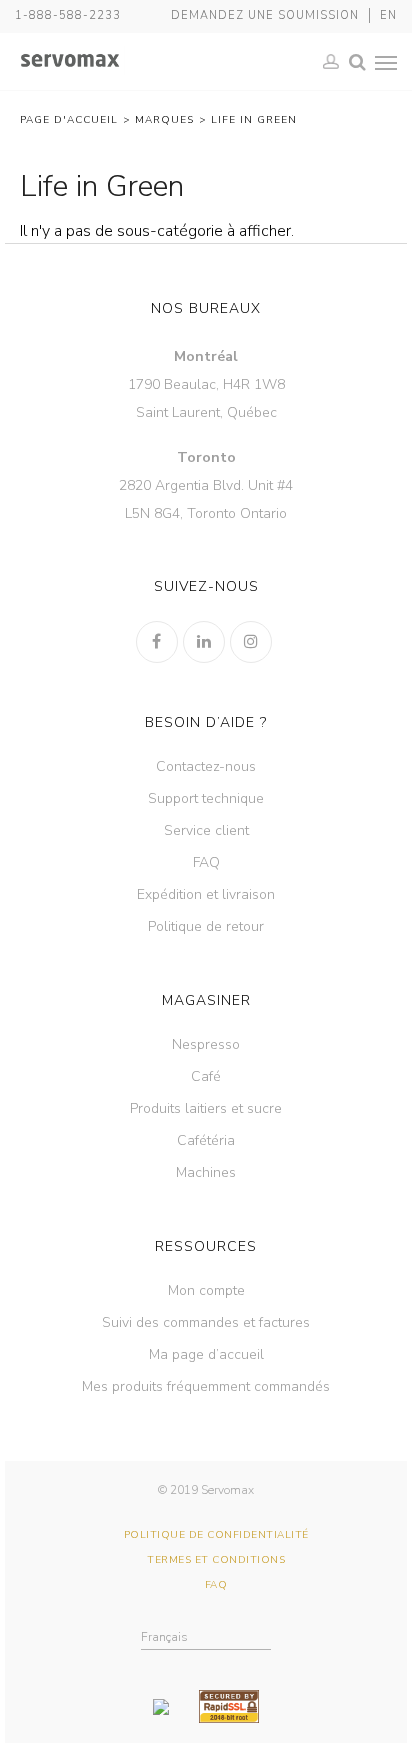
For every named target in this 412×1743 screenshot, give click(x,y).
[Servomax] (70, 61)
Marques (164, 120)
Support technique (206, 798)
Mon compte (206, 1290)
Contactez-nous (206, 766)
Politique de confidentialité (216, 1535)
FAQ (206, 862)
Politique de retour (206, 926)
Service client (206, 830)
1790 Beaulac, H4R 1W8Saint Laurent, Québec (206, 384)
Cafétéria (206, 1140)
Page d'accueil (69, 120)
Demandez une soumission (265, 15)
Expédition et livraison (206, 894)
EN (388, 15)
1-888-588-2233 (68, 15)
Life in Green (254, 120)
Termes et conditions (216, 1560)
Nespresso (206, 1044)
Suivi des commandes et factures (206, 1322)
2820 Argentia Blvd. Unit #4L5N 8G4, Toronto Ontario (206, 485)
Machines (206, 1172)
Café (206, 1076)
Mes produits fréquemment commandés (206, 1386)
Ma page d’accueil (206, 1354)
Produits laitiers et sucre (206, 1108)
